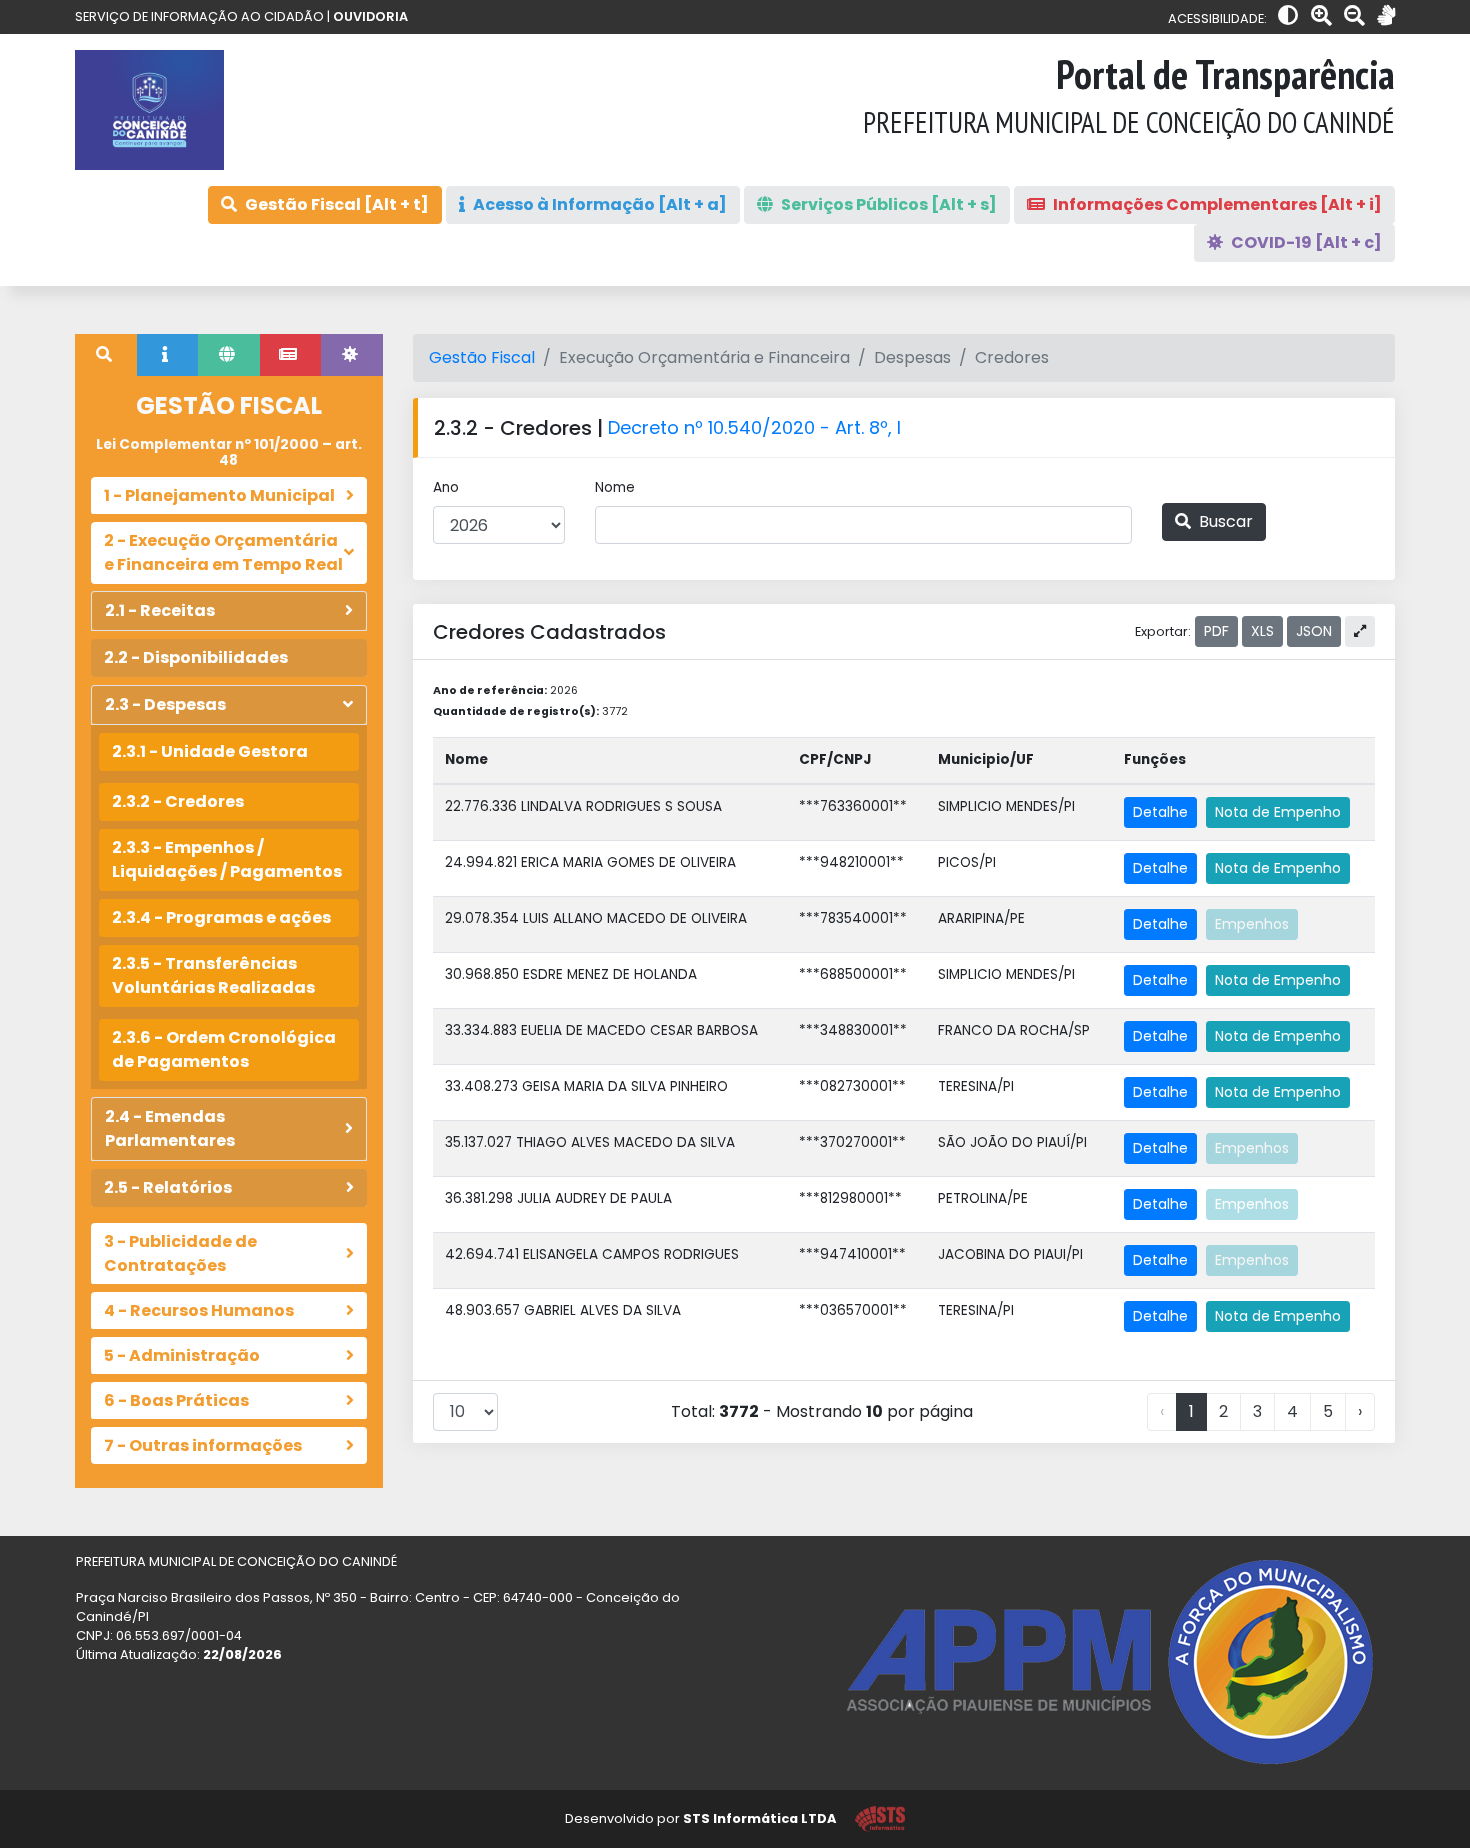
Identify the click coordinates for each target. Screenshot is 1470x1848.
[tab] (106, 355)
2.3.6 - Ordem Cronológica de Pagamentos (224, 1049)
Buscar (1224, 521)
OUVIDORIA (370, 16)
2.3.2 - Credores (178, 801)
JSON (1314, 631)
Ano (446, 487)
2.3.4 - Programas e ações (221, 917)
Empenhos (1252, 924)
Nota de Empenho (1278, 812)
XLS (1262, 631)
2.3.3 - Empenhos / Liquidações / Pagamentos (227, 859)
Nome (615, 487)
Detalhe (1160, 812)
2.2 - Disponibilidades (196, 657)
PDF (1216, 631)
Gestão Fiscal (482, 357)
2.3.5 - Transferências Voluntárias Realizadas (213, 975)
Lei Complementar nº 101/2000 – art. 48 (229, 452)
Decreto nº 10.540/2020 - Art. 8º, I (754, 427)
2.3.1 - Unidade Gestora (210, 751)
